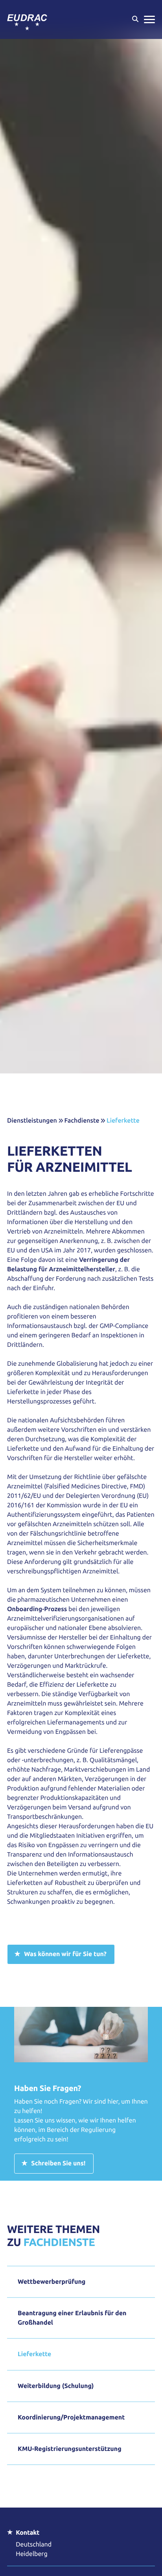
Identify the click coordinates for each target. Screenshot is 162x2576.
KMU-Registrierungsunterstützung (70, 2449)
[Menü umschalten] (149, 19)
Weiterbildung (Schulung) (56, 2386)
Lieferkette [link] (123, 1121)
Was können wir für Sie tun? (65, 1954)
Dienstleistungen (32, 1121)
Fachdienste (82, 1121)
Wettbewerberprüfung (52, 2282)
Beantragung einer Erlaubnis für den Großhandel (72, 2318)
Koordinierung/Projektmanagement (71, 2417)
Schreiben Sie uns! (58, 2163)
